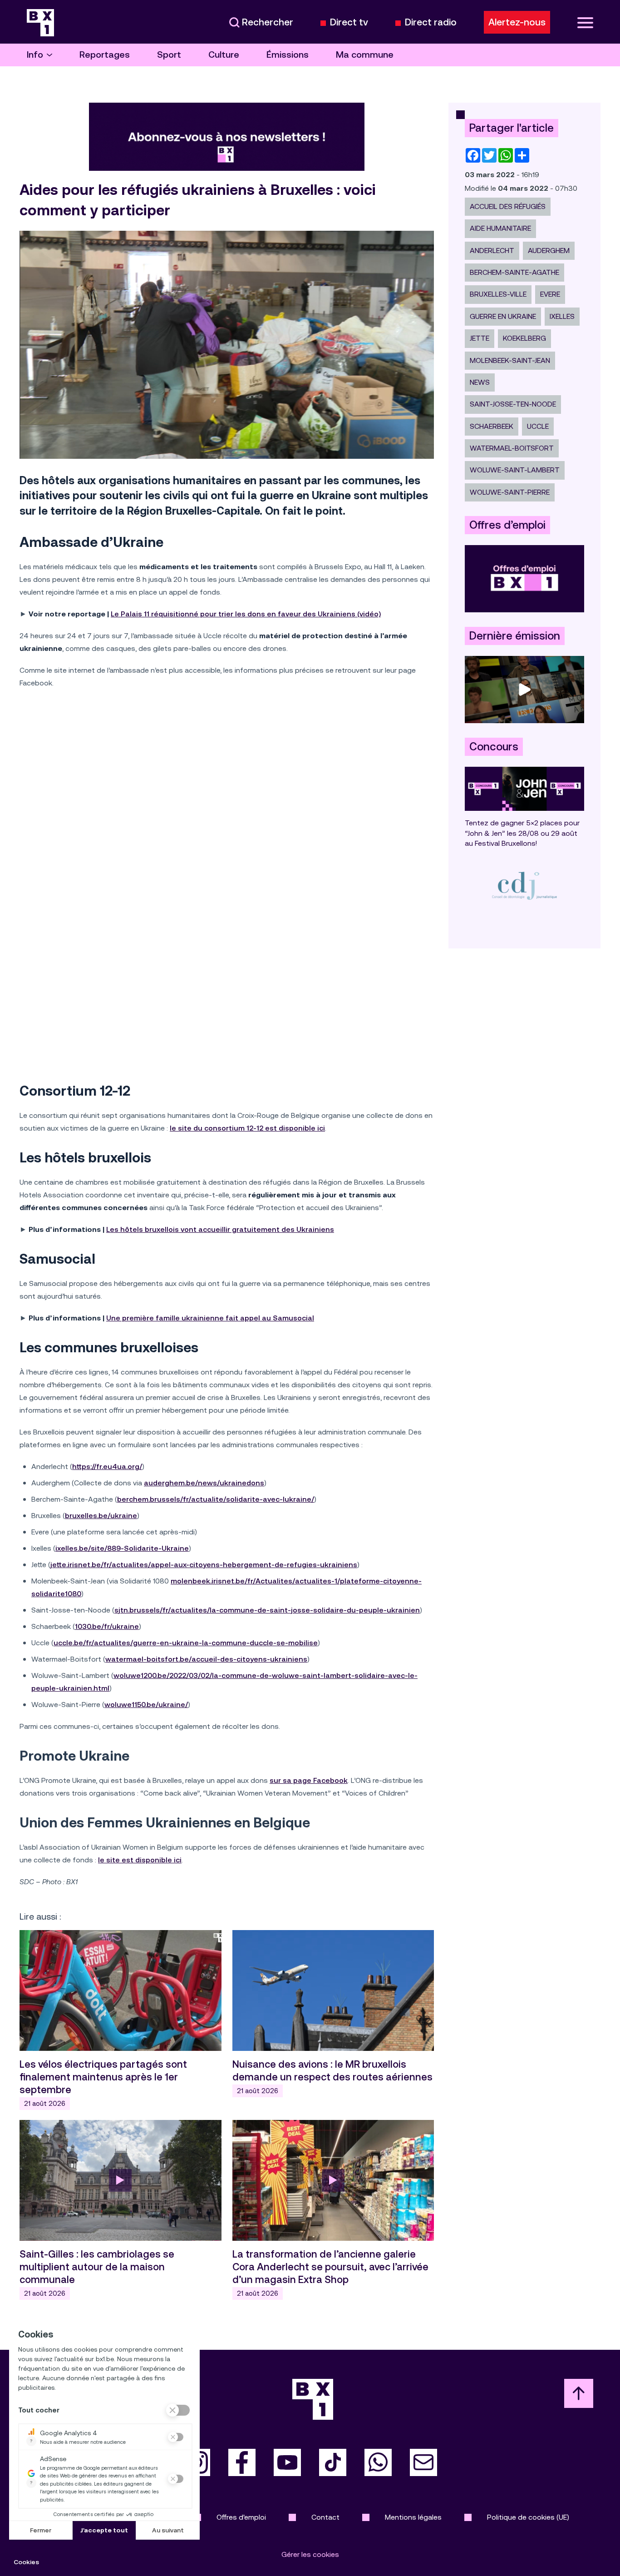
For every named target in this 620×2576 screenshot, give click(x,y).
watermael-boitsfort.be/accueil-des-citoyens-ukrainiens (206, 1659)
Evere (550, 294)
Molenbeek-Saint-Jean (510, 360)
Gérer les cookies (310, 2554)
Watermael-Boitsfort (512, 448)
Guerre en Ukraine (503, 316)
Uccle (538, 426)
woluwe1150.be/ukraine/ (146, 1705)
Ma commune (365, 55)
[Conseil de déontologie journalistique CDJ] (524, 886)
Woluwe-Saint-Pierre (510, 492)
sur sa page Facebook (309, 1780)
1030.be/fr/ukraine (107, 1626)
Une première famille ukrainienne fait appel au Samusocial (210, 1318)
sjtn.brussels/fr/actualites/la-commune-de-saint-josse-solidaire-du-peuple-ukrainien (267, 1610)
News (480, 382)
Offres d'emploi (241, 2517)
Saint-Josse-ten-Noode (513, 404)
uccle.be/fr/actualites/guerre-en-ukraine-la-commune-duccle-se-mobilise (186, 1643)
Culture (224, 55)
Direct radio (431, 22)
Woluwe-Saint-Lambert (515, 470)
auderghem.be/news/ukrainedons (204, 1483)
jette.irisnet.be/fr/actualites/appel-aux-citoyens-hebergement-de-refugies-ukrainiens (204, 1565)
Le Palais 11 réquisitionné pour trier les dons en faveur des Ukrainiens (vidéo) (246, 614)
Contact (325, 2517)
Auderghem (549, 251)
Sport (169, 55)
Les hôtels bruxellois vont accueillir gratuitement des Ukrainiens (220, 1229)
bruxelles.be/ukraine (101, 1516)
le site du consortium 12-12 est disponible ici (247, 1128)
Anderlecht (492, 251)
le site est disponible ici (140, 1860)
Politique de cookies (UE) (528, 2517)
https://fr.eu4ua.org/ (107, 1467)
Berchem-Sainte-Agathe (514, 272)
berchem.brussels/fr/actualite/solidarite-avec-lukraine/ (216, 1499)
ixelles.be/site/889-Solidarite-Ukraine (122, 1548)
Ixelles (562, 316)
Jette (480, 338)
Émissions (288, 55)
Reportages (105, 55)
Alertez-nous (517, 22)
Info (35, 55)
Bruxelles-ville (498, 294)
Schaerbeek (492, 426)
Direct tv (349, 22)
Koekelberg (524, 338)
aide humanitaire (500, 228)
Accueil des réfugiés (508, 206)
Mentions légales (413, 2517)
